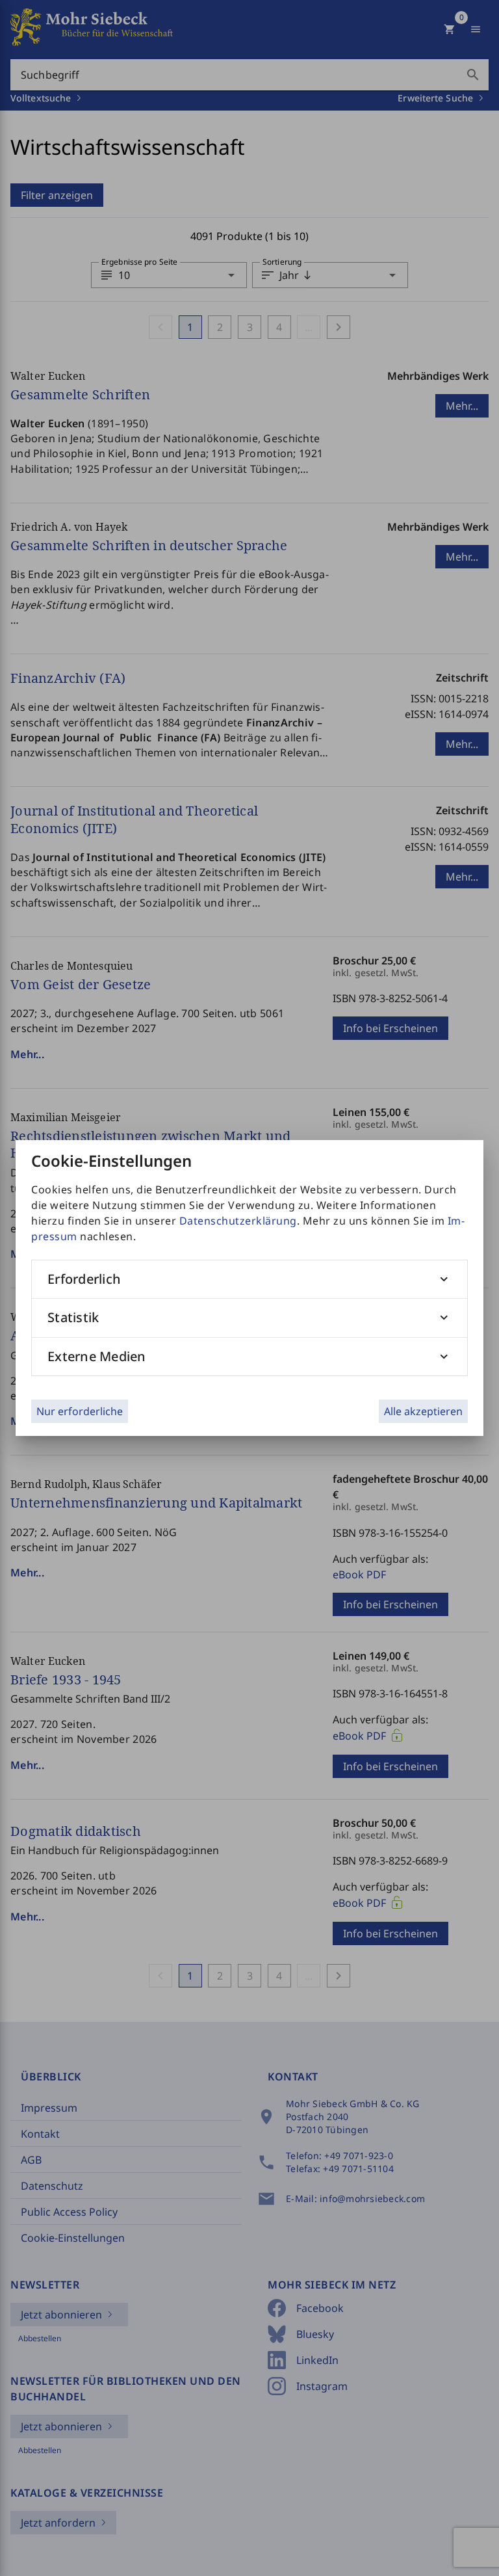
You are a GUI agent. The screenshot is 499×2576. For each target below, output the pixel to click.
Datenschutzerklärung (238, 1221)
